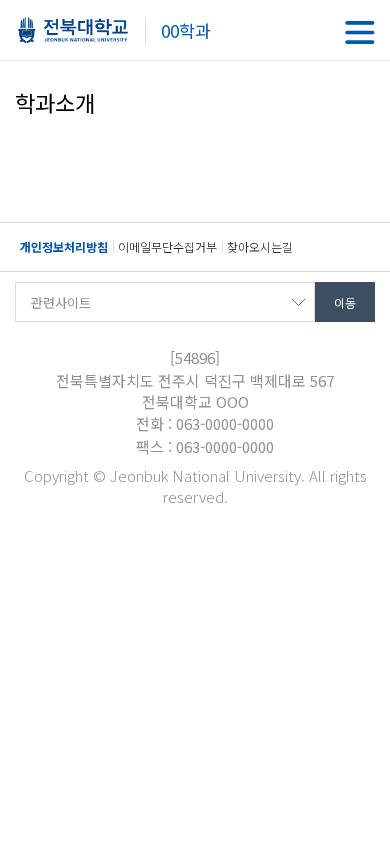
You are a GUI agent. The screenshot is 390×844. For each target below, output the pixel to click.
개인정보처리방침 (64, 246)
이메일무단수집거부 (167, 246)
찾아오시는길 (260, 246)
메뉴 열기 (360, 32)
